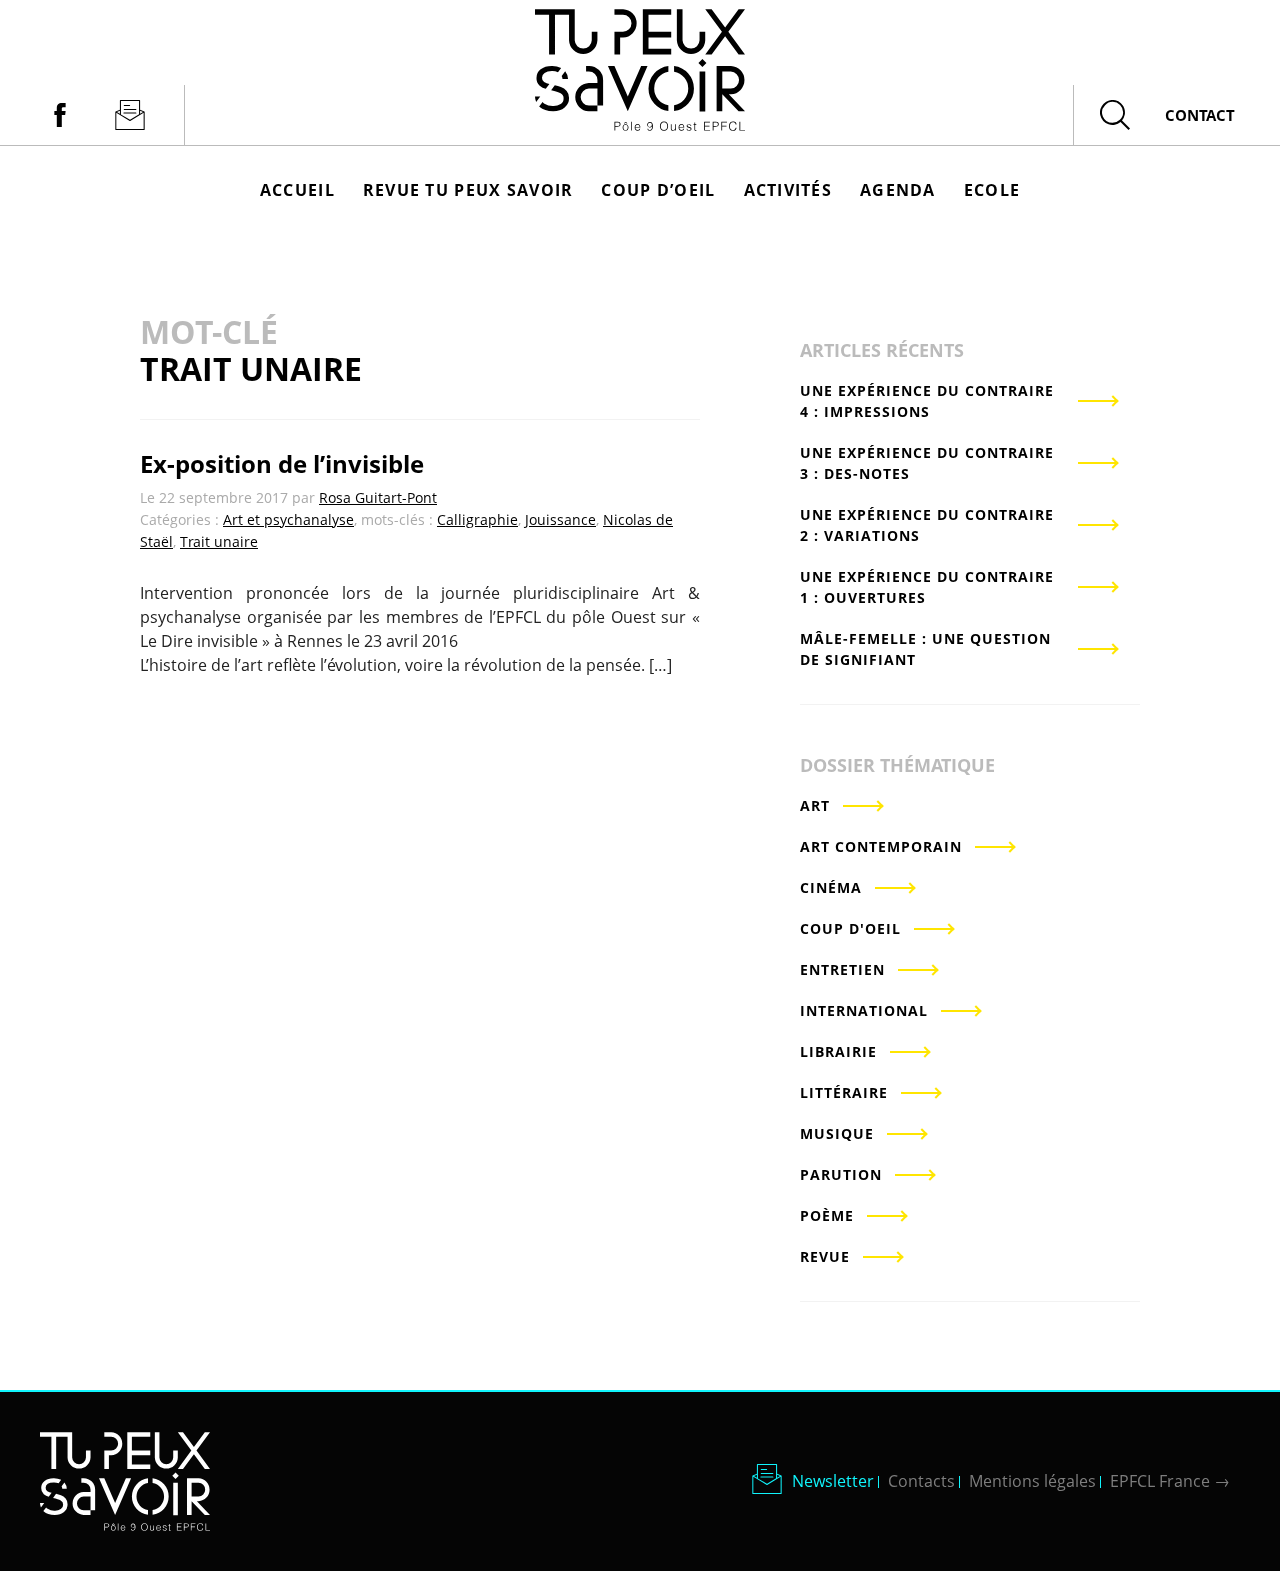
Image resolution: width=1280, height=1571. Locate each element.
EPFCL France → (1170, 1481)
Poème (827, 1215)
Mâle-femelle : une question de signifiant (925, 649)
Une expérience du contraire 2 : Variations (927, 525)
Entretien (842, 969)
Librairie (838, 1051)
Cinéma (831, 887)
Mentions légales (1032, 1481)
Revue (825, 1256)
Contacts (921, 1481)
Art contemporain (881, 846)
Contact (1200, 115)
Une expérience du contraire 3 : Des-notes (927, 463)
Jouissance (560, 519)
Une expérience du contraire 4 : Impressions (927, 401)
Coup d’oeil (658, 190)
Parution (841, 1174)
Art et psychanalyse (288, 519)
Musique (837, 1133)
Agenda (898, 190)
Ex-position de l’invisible (282, 463)
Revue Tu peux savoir (468, 190)
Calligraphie (477, 519)
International (864, 1010)
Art (815, 805)
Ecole (992, 190)
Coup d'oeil (850, 928)
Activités (788, 190)
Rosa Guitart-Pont (378, 497)
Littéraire (844, 1092)
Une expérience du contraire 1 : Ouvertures (927, 587)
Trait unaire (219, 541)
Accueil (297, 190)
